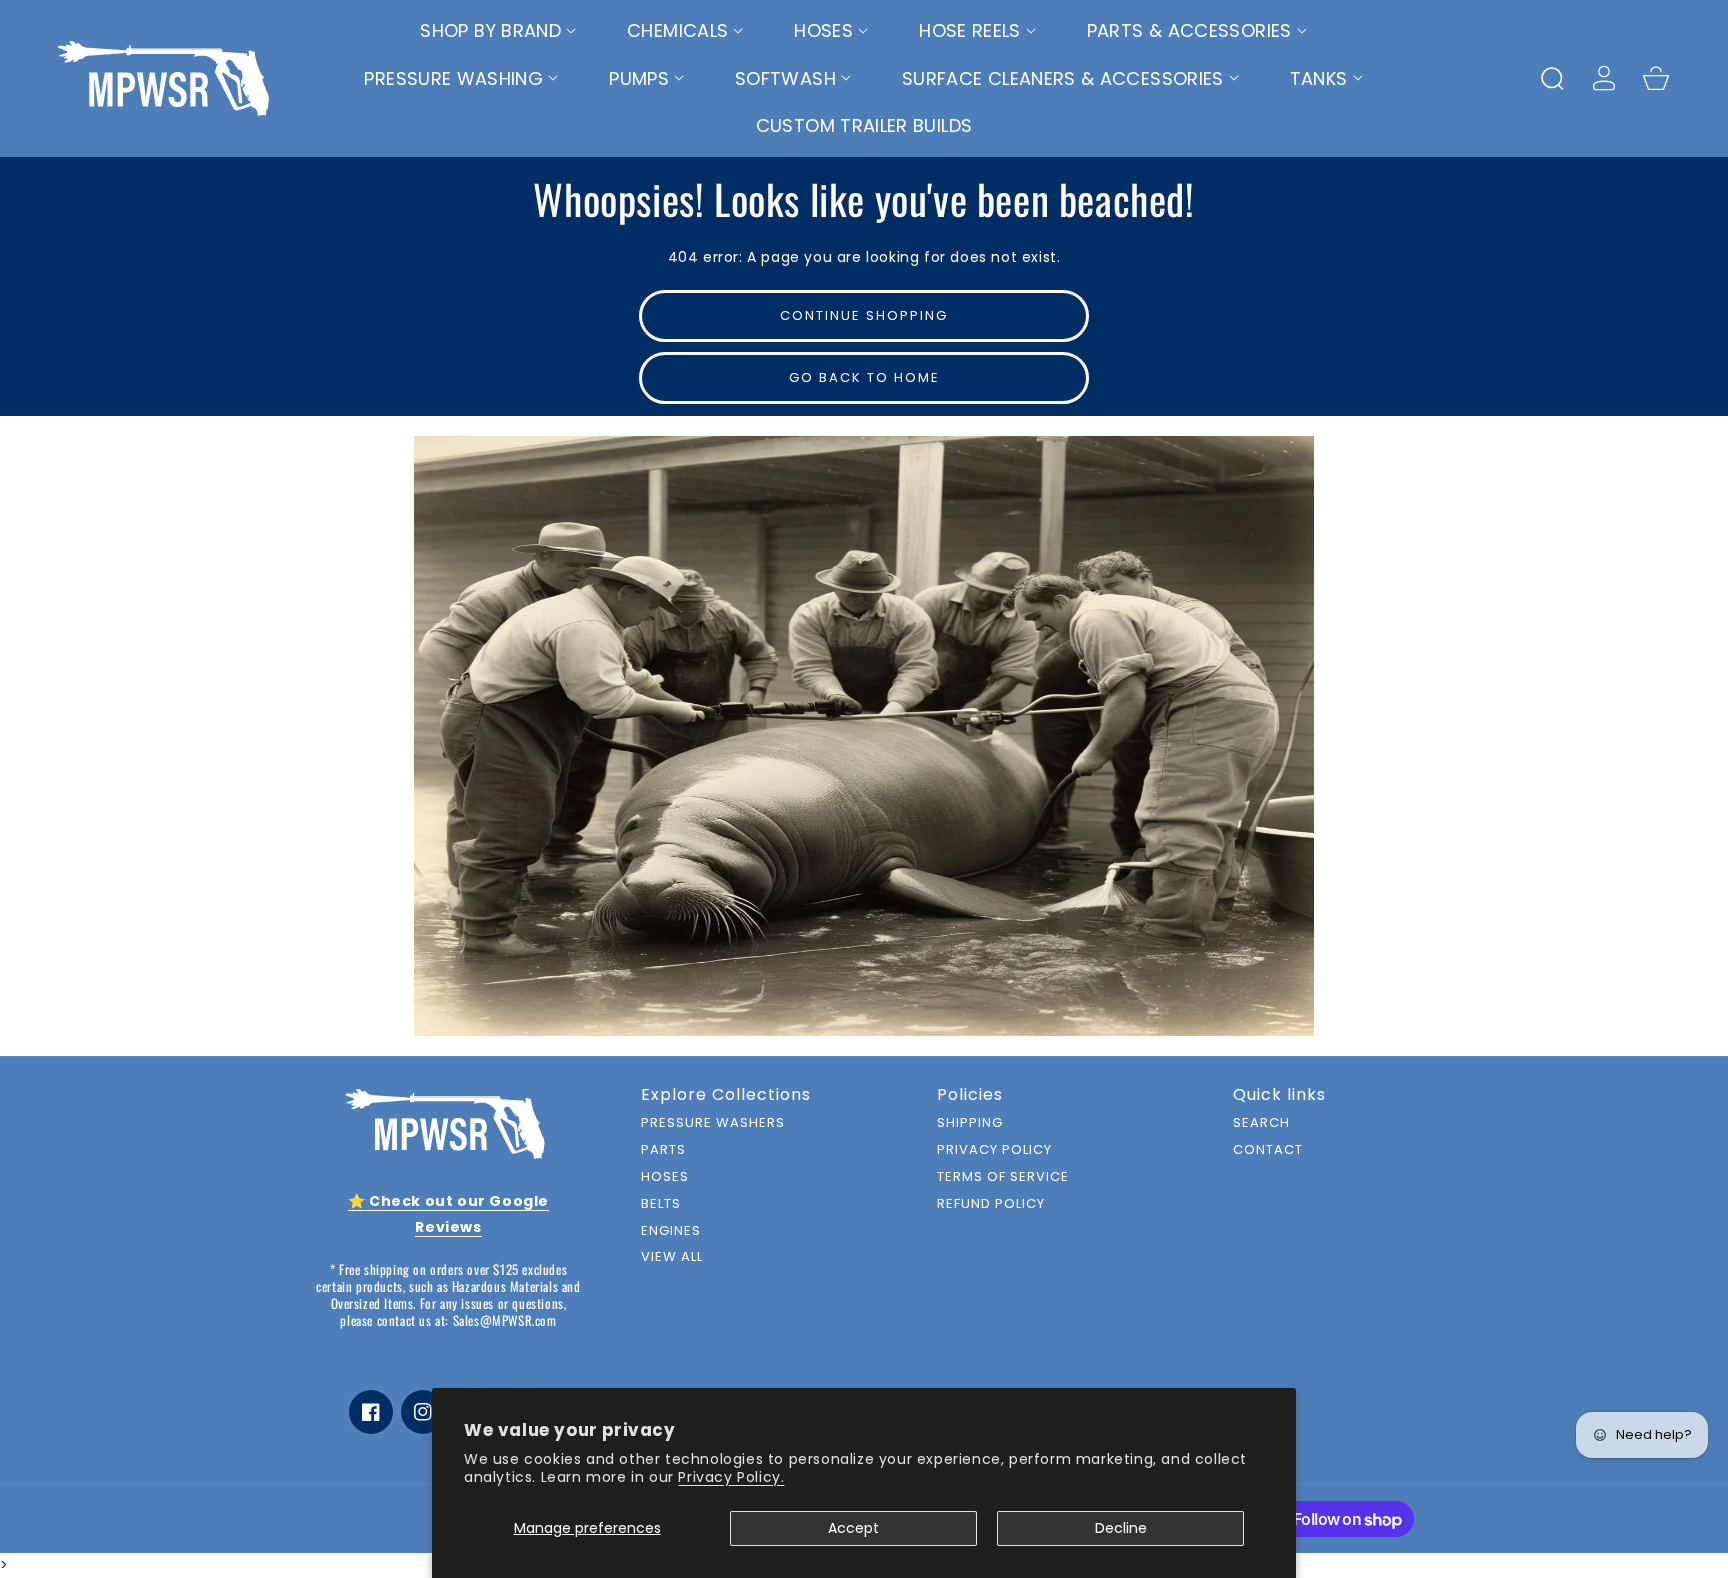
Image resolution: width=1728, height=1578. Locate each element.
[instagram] (423, 1412)
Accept (853, 1528)
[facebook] (371, 1412)
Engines (671, 1231)
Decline (1121, 1528)
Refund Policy (991, 1204)
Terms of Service (1003, 1177)
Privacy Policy (994, 1150)
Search (1261, 1123)
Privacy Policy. (731, 1477)
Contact (1268, 1150)
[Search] (1552, 78)
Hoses (665, 1177)
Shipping (970, 1123)
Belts (661, 1204)
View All (672, 1257)
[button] (498, 31)
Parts (663, 1150)
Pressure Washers (713, 1123)
